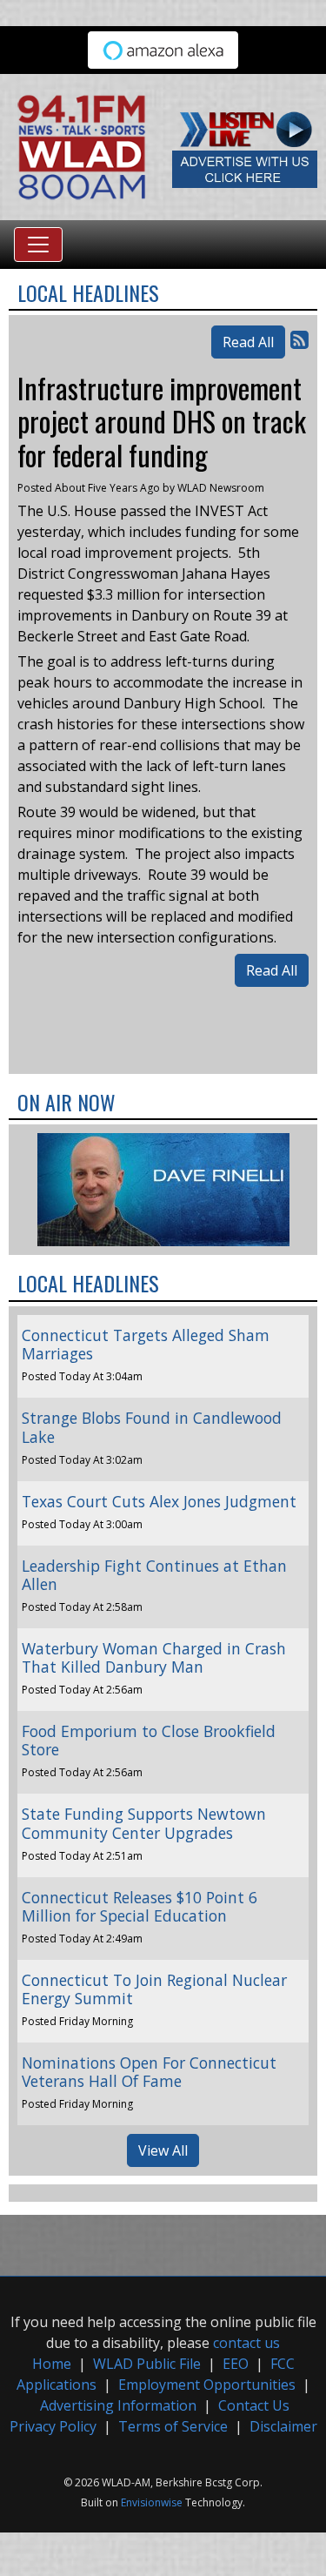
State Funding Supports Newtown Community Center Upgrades (144, 1823)
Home (52, 2364)
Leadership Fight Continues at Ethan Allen (154, 1575)
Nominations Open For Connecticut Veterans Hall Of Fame (149, 2072)
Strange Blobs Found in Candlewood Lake (152, 1427)
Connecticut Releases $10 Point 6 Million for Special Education (140, 1906)
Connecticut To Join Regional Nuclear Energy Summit (154, 1989)
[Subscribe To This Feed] (299, 339)
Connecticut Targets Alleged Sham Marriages (146, 1344)
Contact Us (254, 2405)
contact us (246, 2343)
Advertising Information (118, 2405)
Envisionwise (152, 2502)
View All (163, 2150)
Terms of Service (173, 2426)
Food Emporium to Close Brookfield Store (149, 1740)
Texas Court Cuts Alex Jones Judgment (159, 1501)
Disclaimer (283, 2426)
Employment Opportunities (207, 2385)
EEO (236, 2364)
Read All (248, 342)
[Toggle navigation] (38, 245)
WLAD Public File (147, 2364)
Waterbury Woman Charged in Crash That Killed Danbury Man (154, 1657)
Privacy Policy (53, 2426)
